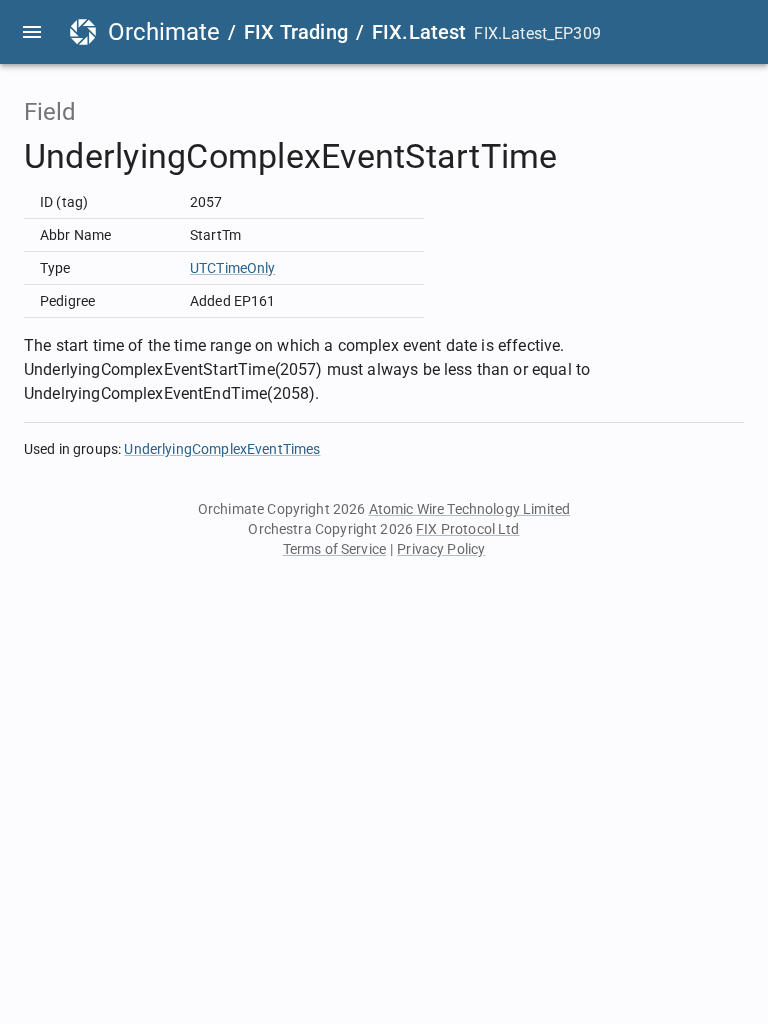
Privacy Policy (441, 549)
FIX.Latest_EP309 (537, 33)
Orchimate (164, 32)
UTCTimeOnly (233, 268)
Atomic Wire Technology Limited (470, 509)
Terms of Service (334, 549)
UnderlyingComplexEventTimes (222, 449)
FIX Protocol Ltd (467, 529)
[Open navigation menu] (32, 32)
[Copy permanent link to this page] (581, 157)
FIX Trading (296, 32)
